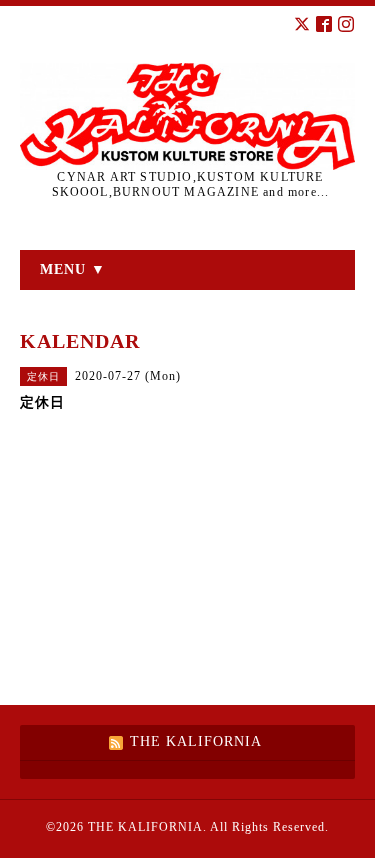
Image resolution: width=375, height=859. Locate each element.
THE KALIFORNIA (145, 827)
